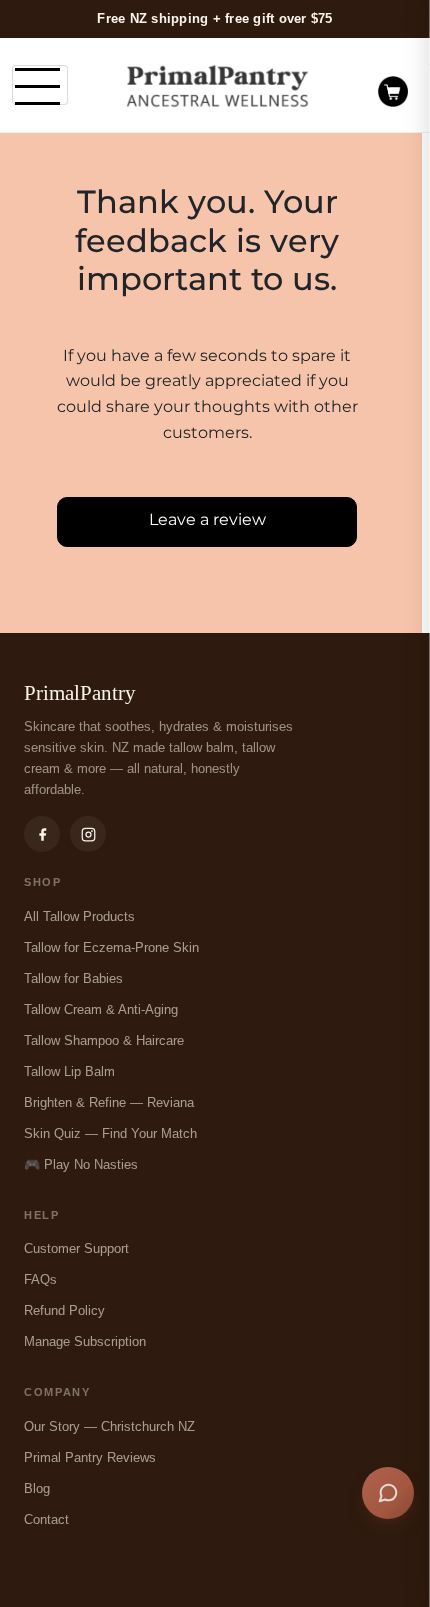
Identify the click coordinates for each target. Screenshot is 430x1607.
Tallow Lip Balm (69, 1071)
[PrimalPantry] (218, 85)
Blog (37, 1488)
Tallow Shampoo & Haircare (104, 1040)
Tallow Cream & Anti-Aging (101, 1009)
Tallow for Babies (73, 978)
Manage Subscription (85, 1341)
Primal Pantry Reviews (90, 1457)
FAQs (40, 1279)
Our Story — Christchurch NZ (109, 1426)
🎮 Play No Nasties (81, 1164)
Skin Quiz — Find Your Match (110, 1133)
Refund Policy (64, 1310)
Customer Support (76, 1248)
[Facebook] (42, 834)
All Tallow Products (79, 916)
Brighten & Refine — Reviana (109, 1102)
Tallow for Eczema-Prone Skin (111, 947)
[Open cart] (393, 85)
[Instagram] (88, 834)
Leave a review (207, 519)
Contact (46, 1519)
